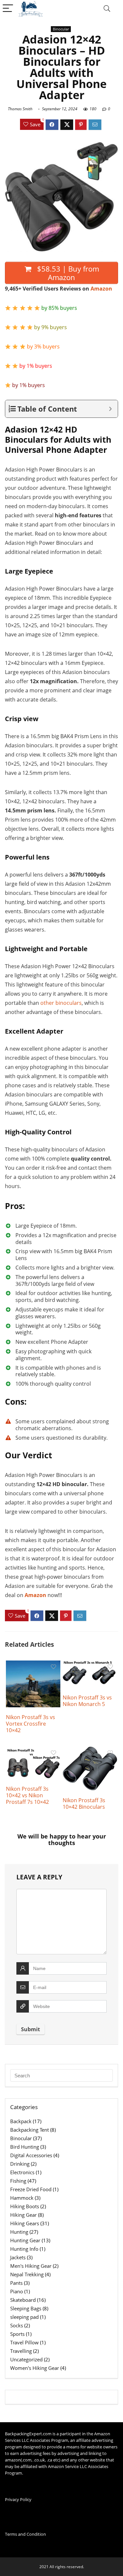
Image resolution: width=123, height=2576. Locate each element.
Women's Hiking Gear (35, 2368)
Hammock (22, 2198)
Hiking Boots (25, 2206)
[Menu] (8, 9)
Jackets (18, 2257)
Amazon (101, 289)
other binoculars (61, 1003)
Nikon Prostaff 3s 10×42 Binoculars (84, 1803)
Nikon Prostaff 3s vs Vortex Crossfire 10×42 (31, 1724)
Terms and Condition (25, 2534)
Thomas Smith (20, 109)
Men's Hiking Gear (31, 2266)
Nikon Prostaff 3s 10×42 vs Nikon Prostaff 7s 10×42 (27, 1795)
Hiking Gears (25, 2223)
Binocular (61, 29)
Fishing (18, 2181)
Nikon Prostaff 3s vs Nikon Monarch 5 (87, 1701)
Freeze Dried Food (31, 2189)
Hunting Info (24, 2249)
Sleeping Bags (26, 2308)
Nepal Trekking (27, 2274)
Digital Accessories (31, 2155)
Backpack (21, 2121)
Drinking (20, 2164)
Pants (16, 2283)
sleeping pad (24, 2317)
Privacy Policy (18, 2499)
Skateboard (23, 2300)
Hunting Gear (25, 2240)
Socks (17, 2325)
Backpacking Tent (30, 2130)
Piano (17, 2291)
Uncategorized (26, 2359)
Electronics (22, 2172)
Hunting (19, 2232)
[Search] (107, 9)
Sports (17, 2334)
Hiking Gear (23, 2215)
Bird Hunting (25, 2147)
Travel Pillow (24, 2342)
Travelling (21, 2351)
